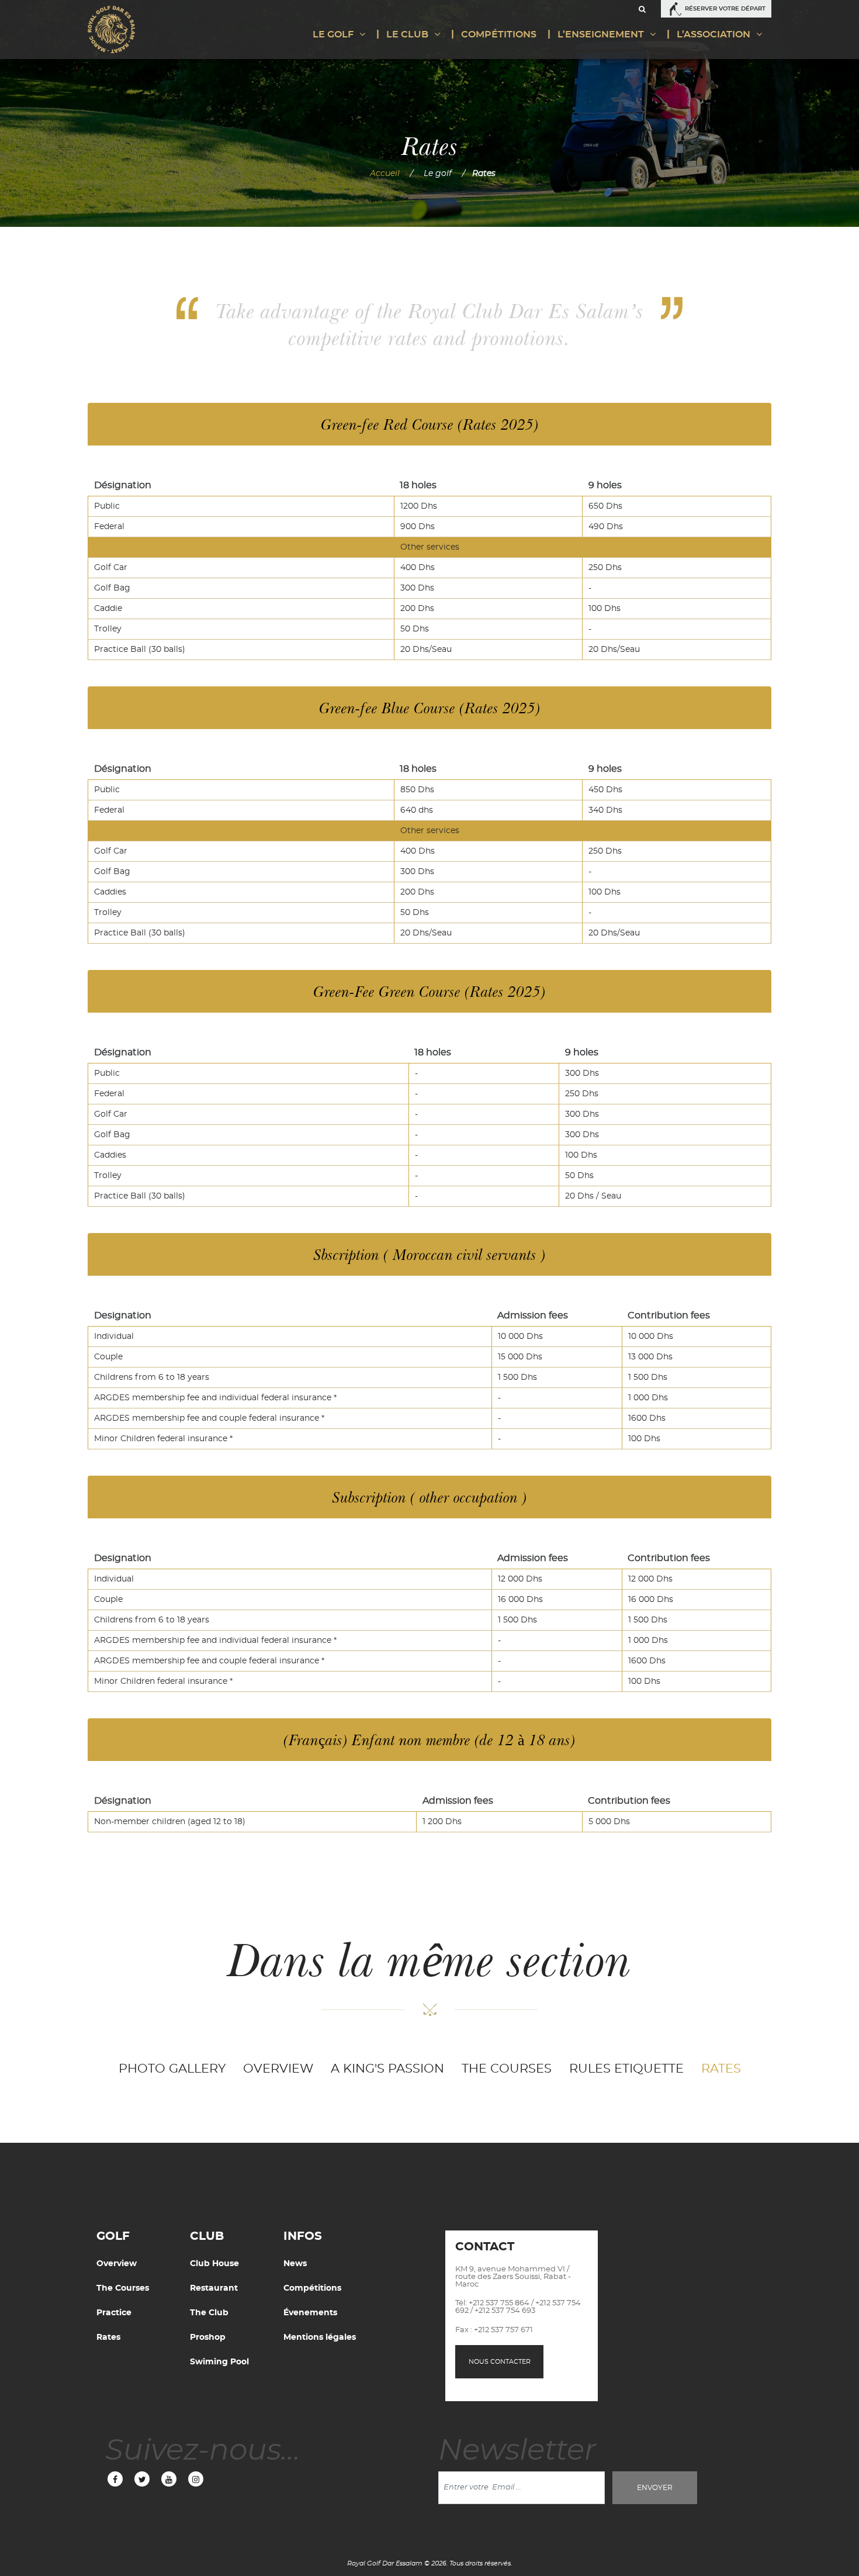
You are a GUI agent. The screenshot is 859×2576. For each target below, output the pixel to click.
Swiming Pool (219, 2362)
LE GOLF (333, 34)
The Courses (507, 2069)
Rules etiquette (626, 2069)
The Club (209, 2313)
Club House (214, 2264)
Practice (114, 2313)
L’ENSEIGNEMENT (601, 34)
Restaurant (214, 2288)
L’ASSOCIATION (713, 34)
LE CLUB (407, 34)
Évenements (310, 2313)
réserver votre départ (725, 9)
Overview (278, 2069)
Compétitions (499, 34)
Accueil (385, 174)
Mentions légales (320, 2337)
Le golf (438, 174)
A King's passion (387, 2069)
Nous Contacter (500, 2362)
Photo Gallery (172, 2069)
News (295, 2264)
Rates (721, 2069)
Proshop (208, 2337)
